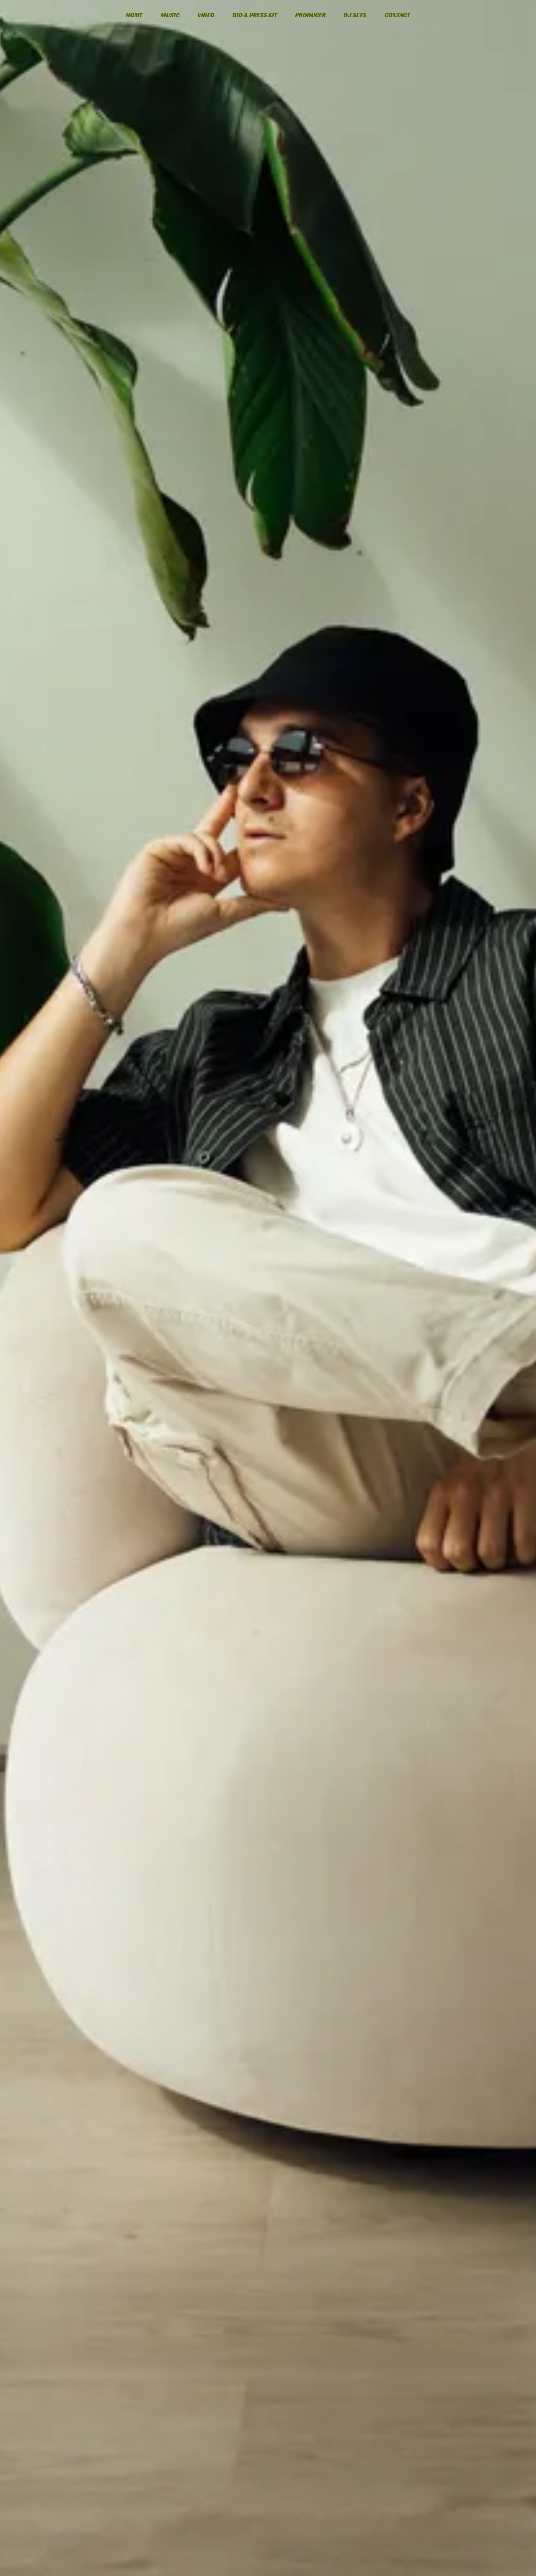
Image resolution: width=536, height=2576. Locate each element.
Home (134, 15)
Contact (397, 15)
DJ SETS (355, 15)
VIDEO (206, 15)
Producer (310, 15)
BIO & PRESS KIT (255, 15)
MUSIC (170, 15)
